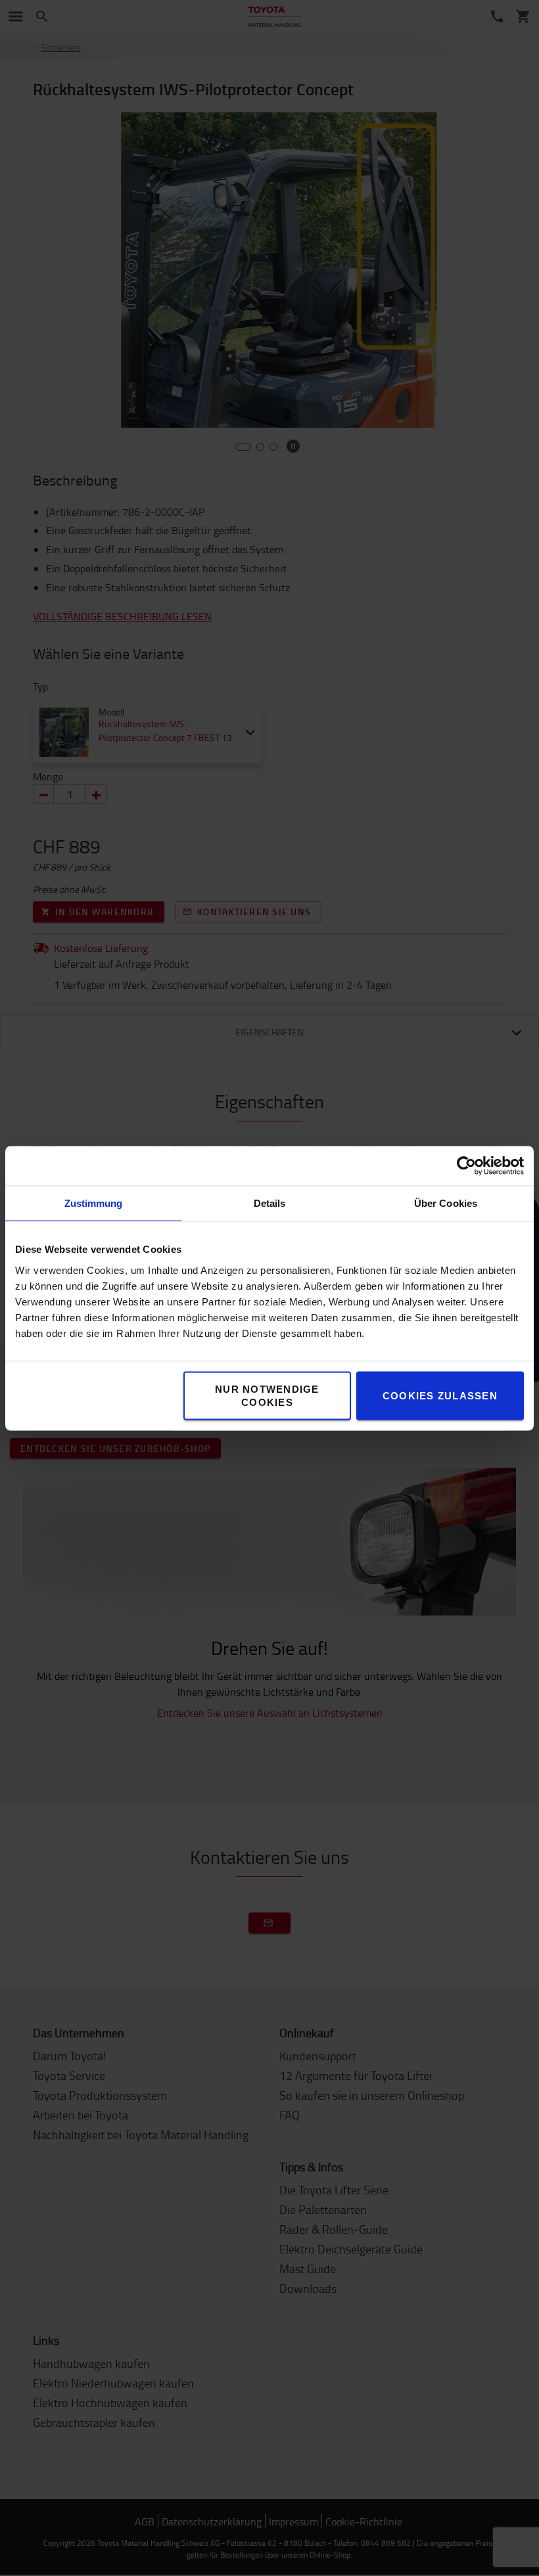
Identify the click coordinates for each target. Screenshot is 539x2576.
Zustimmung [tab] (94, 1203)
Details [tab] (270, 1203)
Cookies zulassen (440, 1395)
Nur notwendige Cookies (267, 1395)
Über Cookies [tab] (446, 1203)
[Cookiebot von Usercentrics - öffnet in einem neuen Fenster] (466, 1165)
